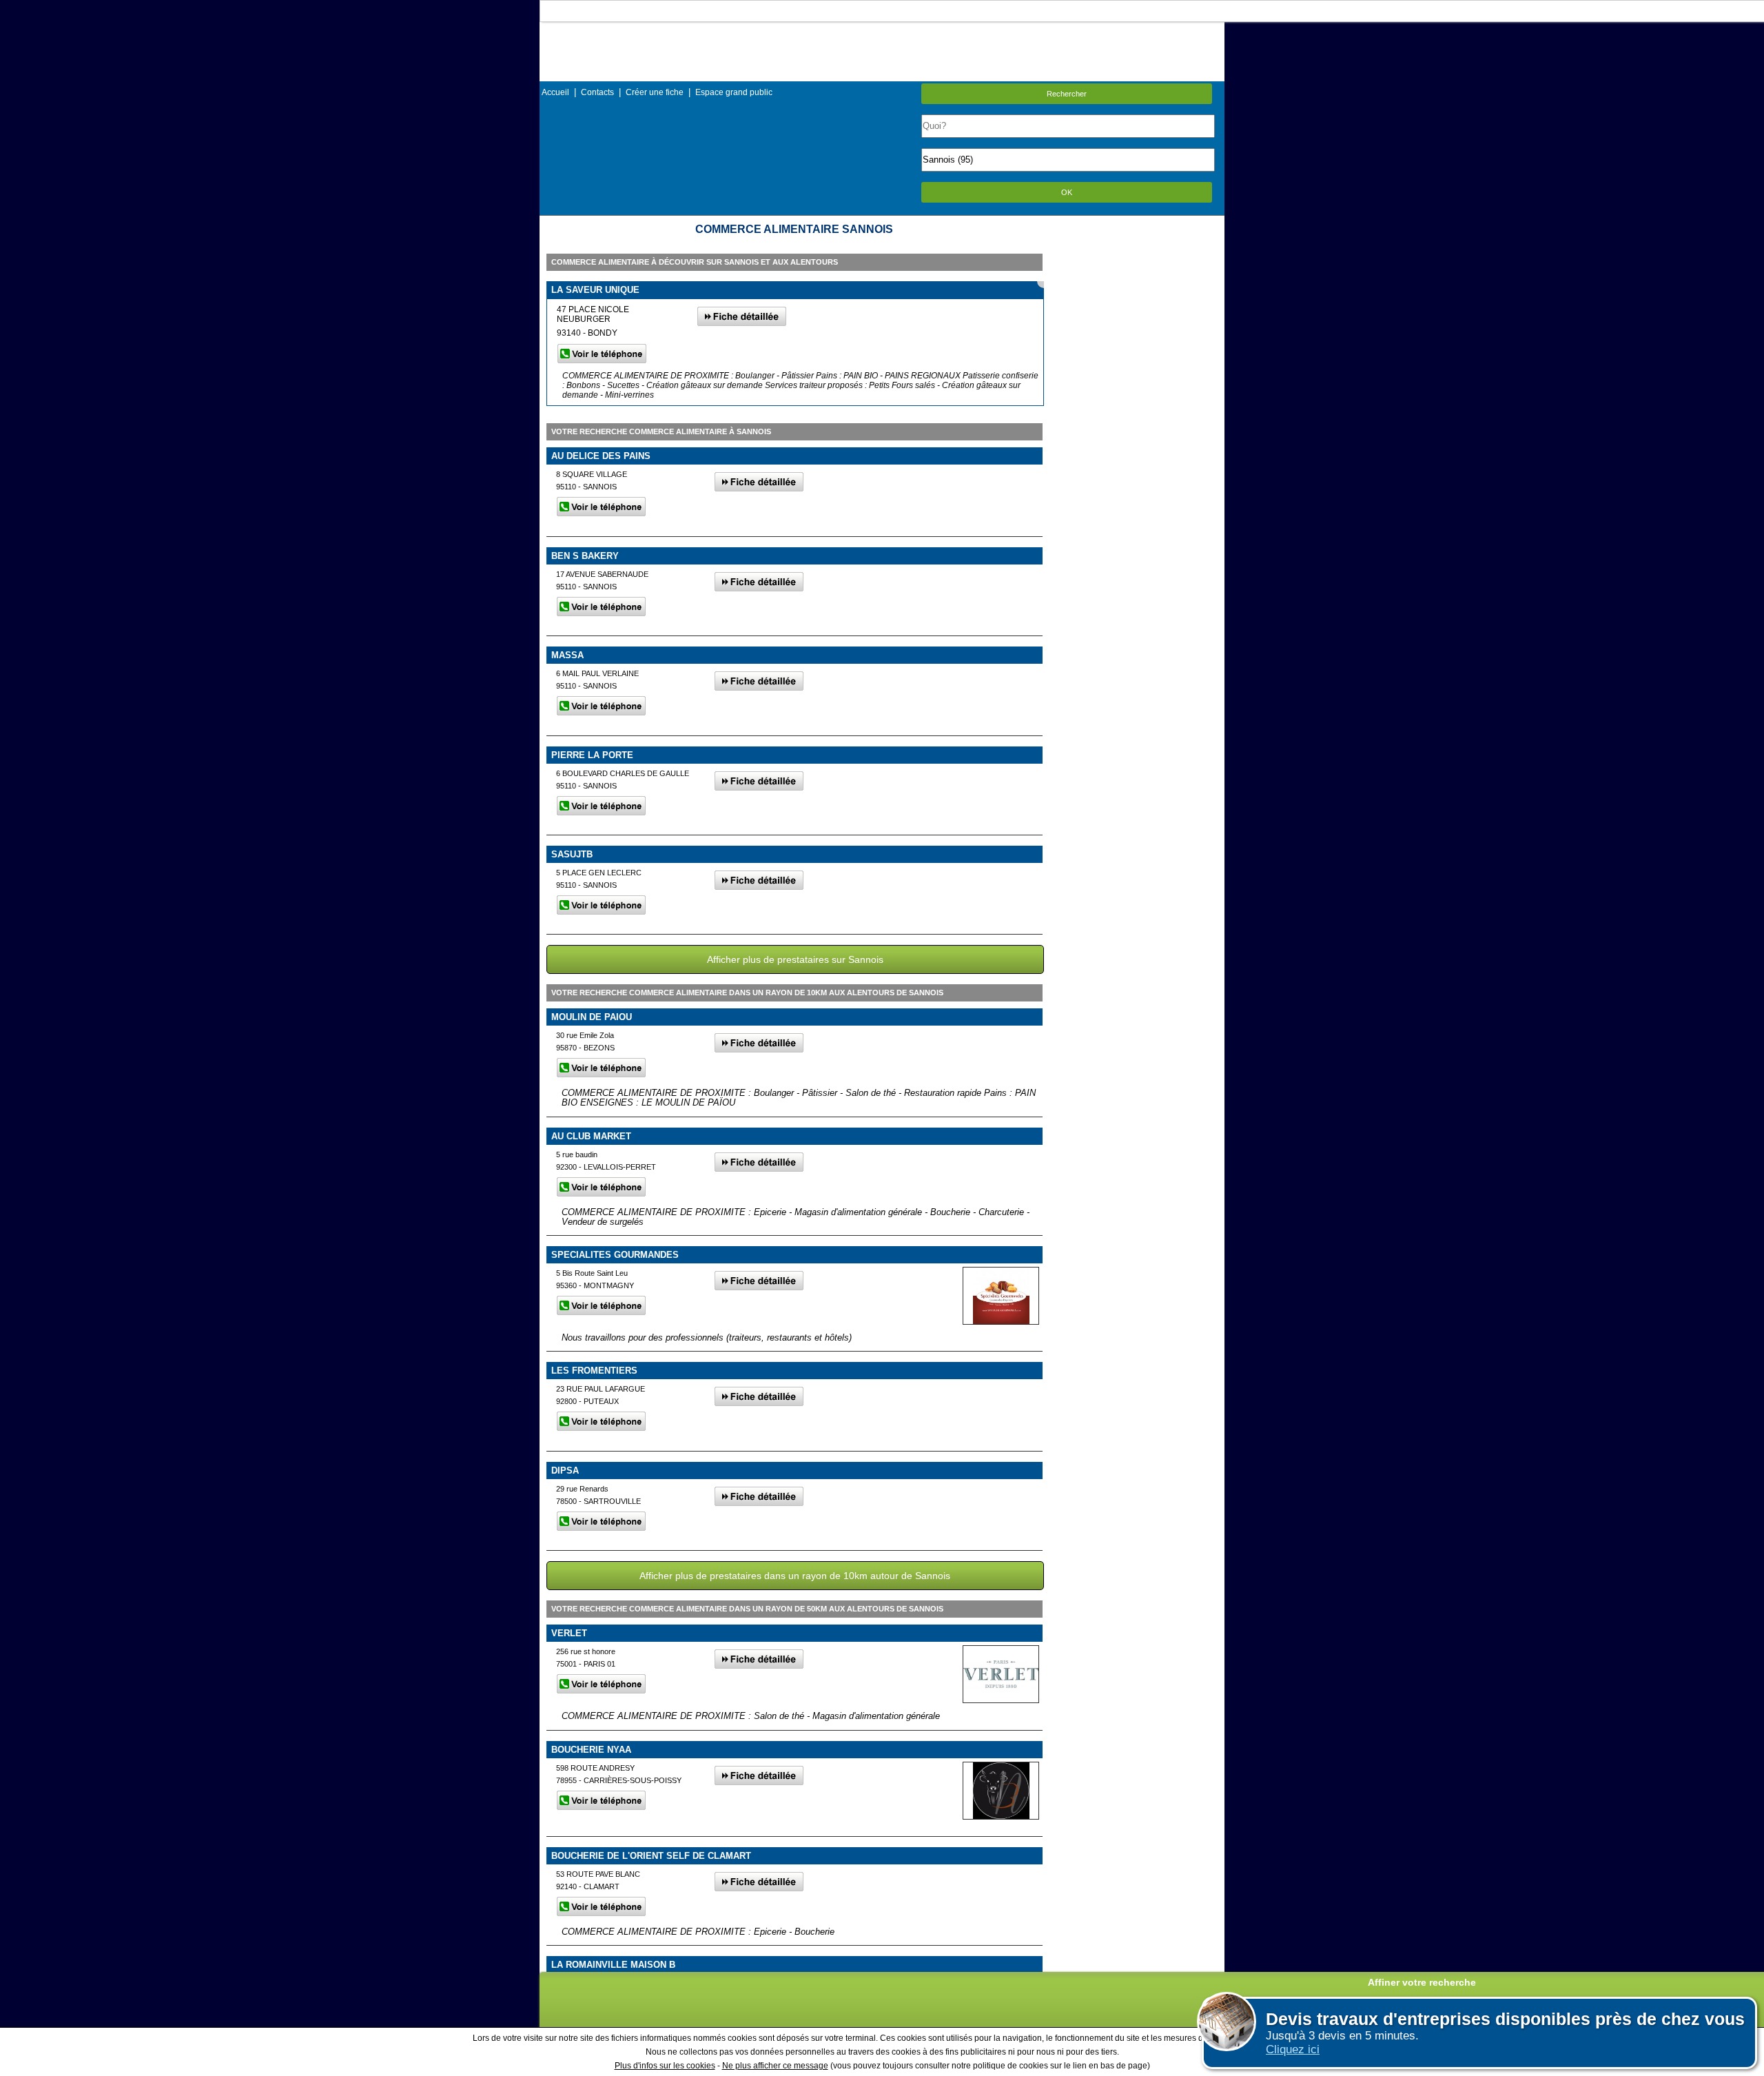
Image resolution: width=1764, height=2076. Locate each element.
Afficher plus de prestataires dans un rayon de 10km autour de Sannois (795, 1576)
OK (1067, 192)
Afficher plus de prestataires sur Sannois (795, 959)
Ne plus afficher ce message (775, 2066)
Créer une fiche (655, 92)
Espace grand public (734, 92)
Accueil (555, 92)
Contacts (597, 92)
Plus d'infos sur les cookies (665, 2066)
